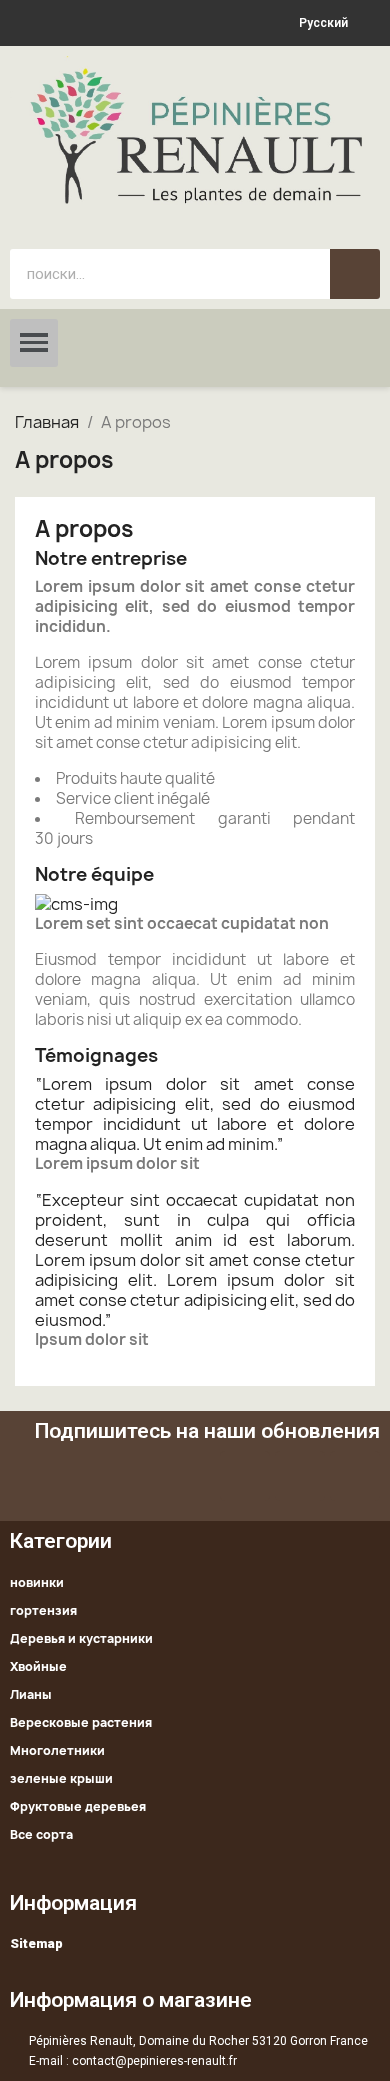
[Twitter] (300, 1476)
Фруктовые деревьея (78, 1806)
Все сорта (41, 1834)
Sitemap (36, 1943)
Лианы (31, 1694)
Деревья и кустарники (81, 1638)
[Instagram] (355, 1476)
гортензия (43, 1610)
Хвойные (38, 1666)
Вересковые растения (81, 1722)
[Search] (355, 274)
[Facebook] (245, 1476)
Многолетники (57, 1750)
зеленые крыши (61, 1778)
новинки (37, 1582)
